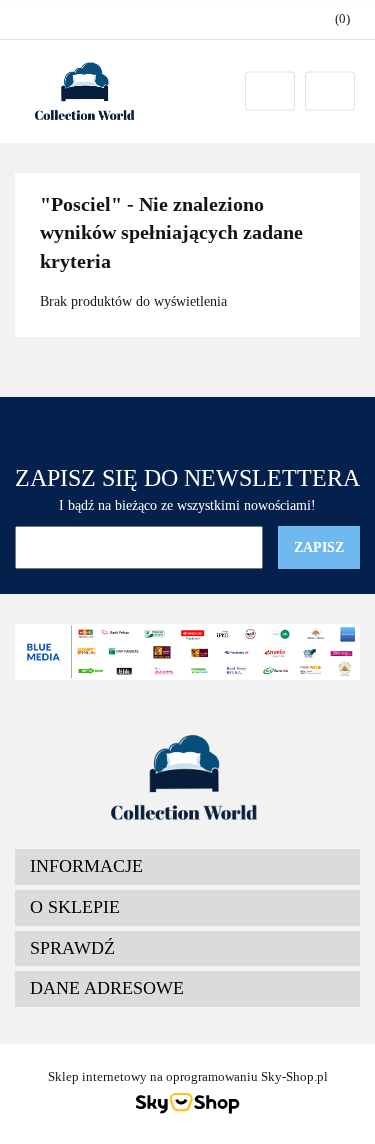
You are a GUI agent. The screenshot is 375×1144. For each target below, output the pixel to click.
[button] (187, 867)
